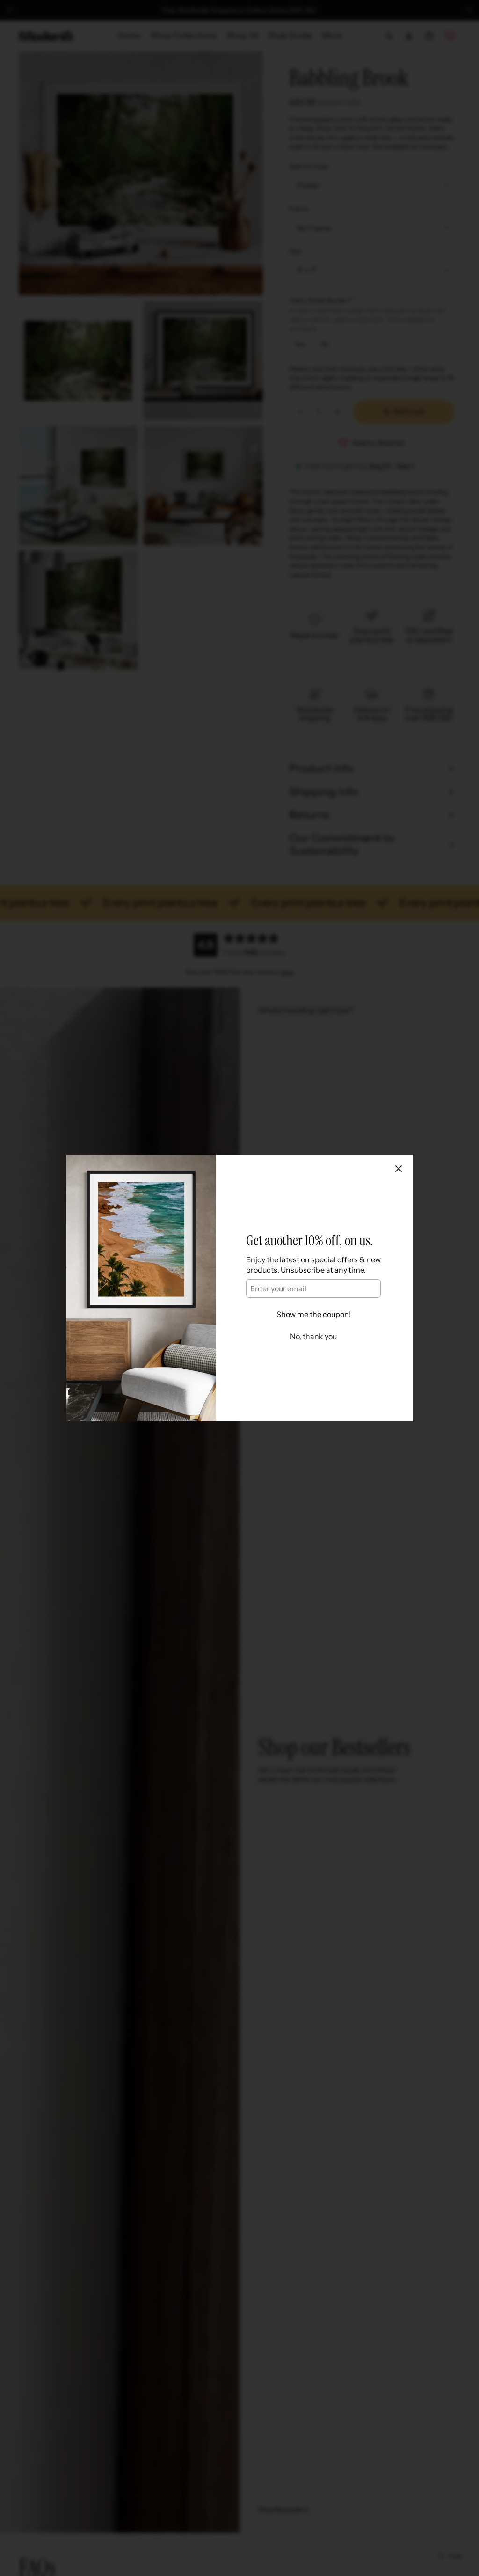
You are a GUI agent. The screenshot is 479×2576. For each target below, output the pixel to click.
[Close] (399, 1169)
